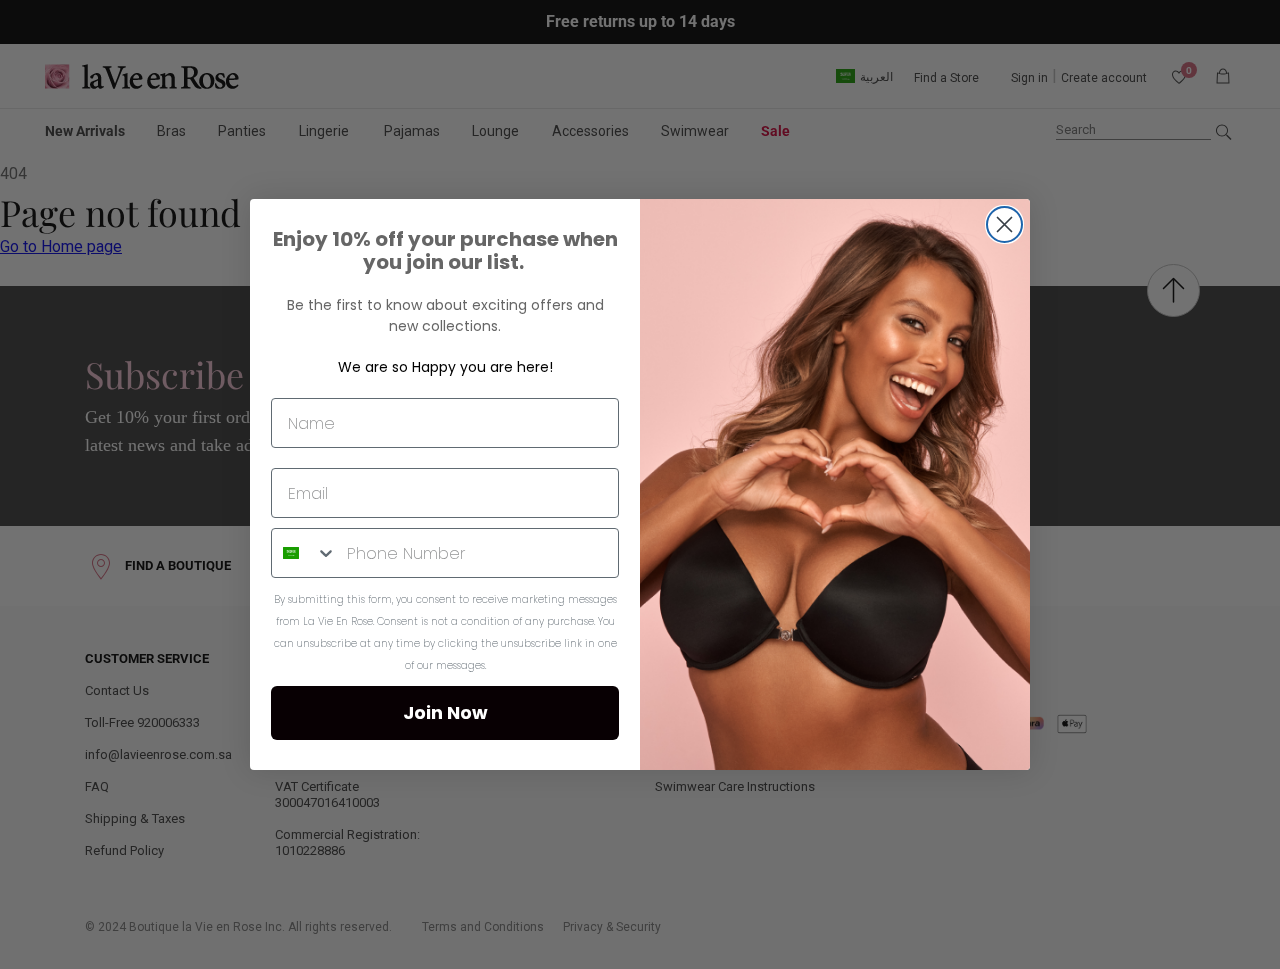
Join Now (445, 712)
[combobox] (304, 553)
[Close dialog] (1004, 224)
